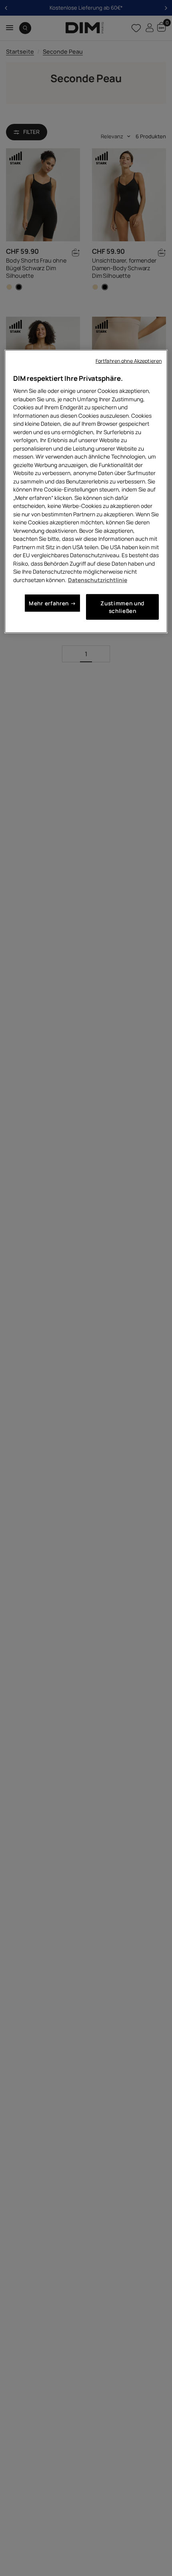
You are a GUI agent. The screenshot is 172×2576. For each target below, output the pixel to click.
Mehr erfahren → (52, 603)
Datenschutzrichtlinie (98, 579)
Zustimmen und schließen (122, 607)
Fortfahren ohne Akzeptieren (129, 361)
